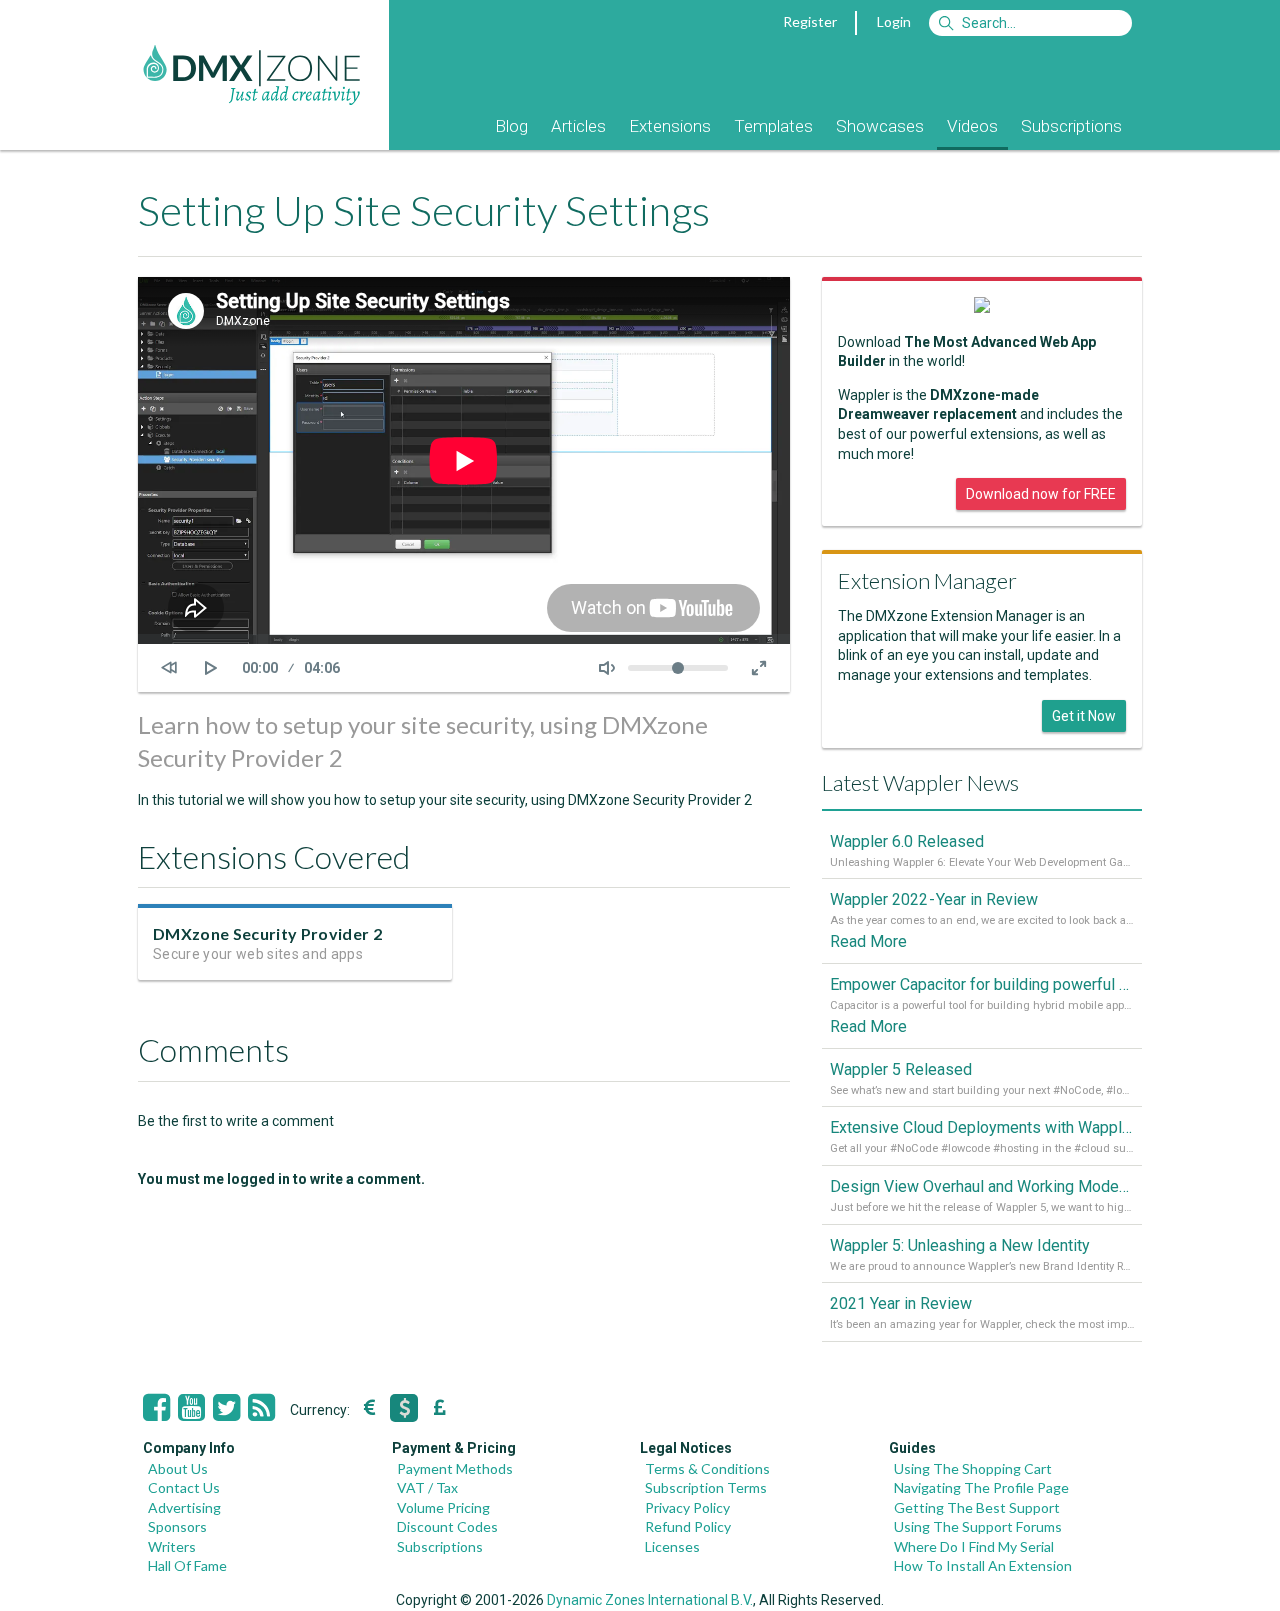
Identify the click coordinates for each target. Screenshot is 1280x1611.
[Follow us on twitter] (226, 1408)
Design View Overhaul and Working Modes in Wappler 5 (982, 1186)
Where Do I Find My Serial (974, 1546)
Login (894, 21)
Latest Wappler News (920, 782)
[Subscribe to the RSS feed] (261, 1408)
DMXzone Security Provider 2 (267, 933)
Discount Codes (447, 1526)
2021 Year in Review (901, 1303)
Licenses (672, 1546)
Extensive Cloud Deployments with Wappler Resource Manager (982, 1127)
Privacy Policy (687, 1507)
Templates (773, 126)
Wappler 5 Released (901, 1069)
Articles (578, 126)
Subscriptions (1071, 126)
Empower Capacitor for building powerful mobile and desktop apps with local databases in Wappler (982, 984)
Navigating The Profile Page (981, 1487)
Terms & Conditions (707, 1468)
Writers (172, 1546)
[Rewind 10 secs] (169, 668)
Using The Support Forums (978, 1526)
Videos (972, 126)
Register (810, 21)
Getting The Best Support (977, 1507)
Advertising (184, 1507)
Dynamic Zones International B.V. (650, 1600)
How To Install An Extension (983, 1565)
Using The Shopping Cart (973, 1468)
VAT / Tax (427, 1487)
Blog (511, 126)
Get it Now (1084, 716)
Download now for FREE (1041, 494)
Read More (868, 941)
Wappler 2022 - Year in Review (934, 899)
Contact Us (184, 1487)
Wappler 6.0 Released (907, 841)
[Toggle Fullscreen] (759, 668)
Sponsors (177, 1526)
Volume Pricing (443, 1507)
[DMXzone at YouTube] (191, 1408)
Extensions (670, 126)
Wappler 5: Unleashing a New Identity (960, 1245)
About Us (178, 1468)
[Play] (211, 668)
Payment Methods (455, 1468)
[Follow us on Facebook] (156, 1408)
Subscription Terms (706, 1487)
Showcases (880, 126)
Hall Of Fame (187, 1565)
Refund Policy (688, 1526)
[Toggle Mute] (607, 668)
